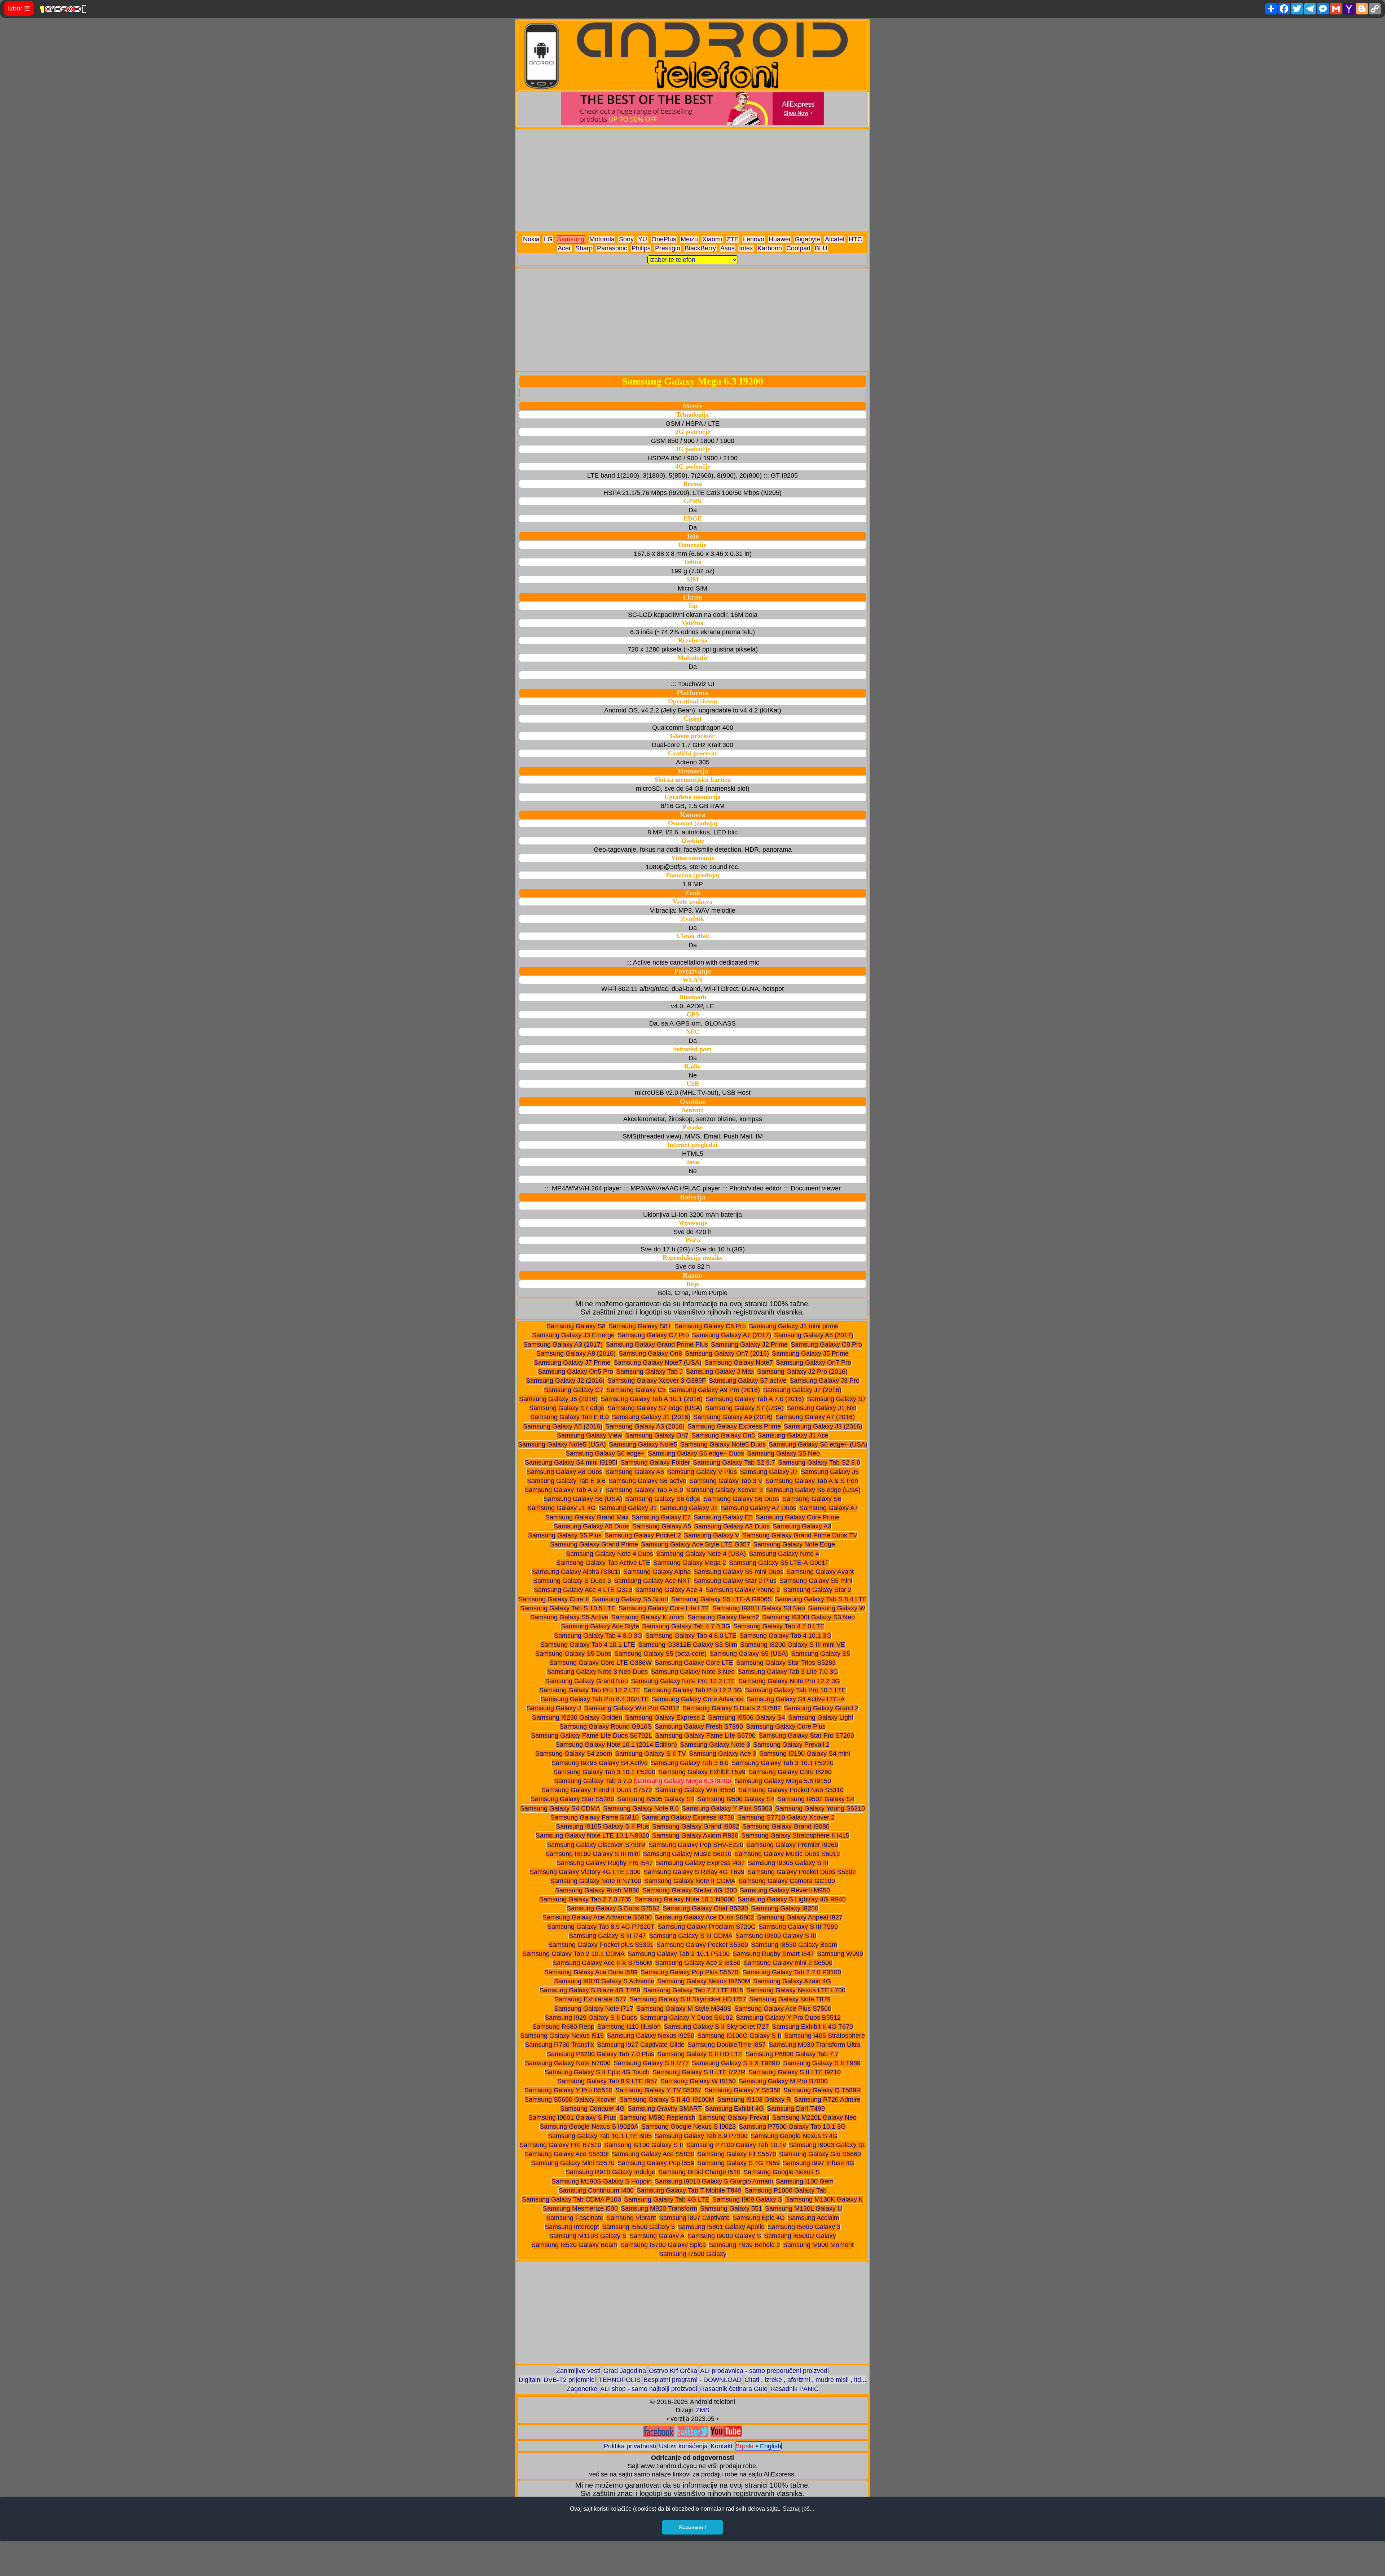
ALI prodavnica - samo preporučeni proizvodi (764, 2371)
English (771, 2446)
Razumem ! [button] (693, 2527)
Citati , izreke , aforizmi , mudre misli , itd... (805, 2380)
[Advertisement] (693, 180)
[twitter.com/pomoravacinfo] (692, 2435)
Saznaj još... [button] (798, 2509)
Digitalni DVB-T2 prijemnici (557, 2380)
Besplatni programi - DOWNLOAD (692, 2380)
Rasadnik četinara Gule (734, 2389)
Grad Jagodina (625, 2371)
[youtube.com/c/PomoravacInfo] (726, 2435)
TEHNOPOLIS (620, 2380)
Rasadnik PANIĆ (795, 2389)
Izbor (19, 8)
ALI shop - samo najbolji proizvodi (649, 2389)
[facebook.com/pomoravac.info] (659, 2435)
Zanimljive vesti (578, 2371)
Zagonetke (582, 2389)
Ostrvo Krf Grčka (673, 2371)
